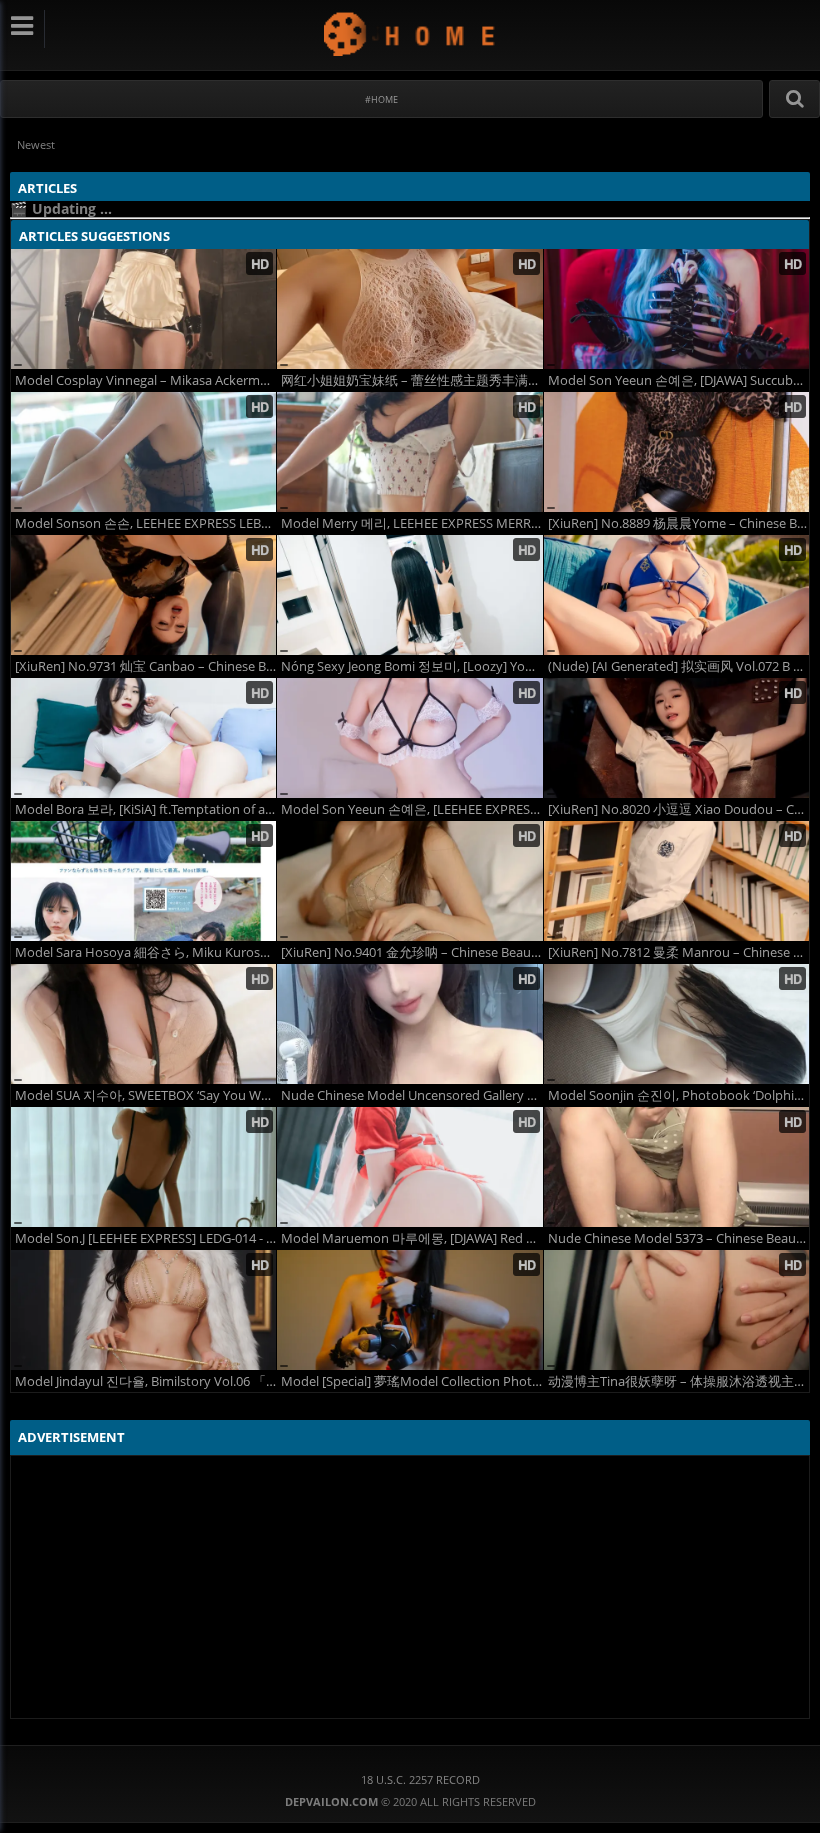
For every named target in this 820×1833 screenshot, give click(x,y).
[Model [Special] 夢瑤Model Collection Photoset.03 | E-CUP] (409, 1310)
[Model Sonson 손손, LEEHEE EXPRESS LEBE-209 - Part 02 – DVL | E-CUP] (143, 452)
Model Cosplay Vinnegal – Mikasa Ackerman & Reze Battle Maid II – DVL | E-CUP (145, 380)
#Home (381, 99)
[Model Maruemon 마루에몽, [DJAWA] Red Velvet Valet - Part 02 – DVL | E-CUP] (409, 1167)
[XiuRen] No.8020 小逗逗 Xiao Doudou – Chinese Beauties (678, 809)
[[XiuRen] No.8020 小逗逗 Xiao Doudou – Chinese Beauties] (676, 738)
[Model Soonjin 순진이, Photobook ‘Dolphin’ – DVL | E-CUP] (676, 1024)
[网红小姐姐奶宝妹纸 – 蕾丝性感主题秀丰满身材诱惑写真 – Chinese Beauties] (409, 309)
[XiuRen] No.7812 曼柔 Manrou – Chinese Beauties (678, 952)
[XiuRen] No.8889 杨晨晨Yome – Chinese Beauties (678, 523)
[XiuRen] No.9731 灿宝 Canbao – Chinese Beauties (145, 666)
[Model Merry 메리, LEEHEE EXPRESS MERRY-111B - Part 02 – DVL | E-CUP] (409, 452)
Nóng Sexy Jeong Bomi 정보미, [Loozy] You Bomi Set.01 (411, 666)
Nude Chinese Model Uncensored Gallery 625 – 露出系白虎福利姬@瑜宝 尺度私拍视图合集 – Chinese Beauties (411, 1095)
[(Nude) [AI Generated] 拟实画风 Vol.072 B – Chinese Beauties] (676, 595)
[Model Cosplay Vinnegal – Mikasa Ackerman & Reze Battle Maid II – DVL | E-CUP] (143, 309)
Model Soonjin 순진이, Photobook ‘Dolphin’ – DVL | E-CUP (678, 1095)
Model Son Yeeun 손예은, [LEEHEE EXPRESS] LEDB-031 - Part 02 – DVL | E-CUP (411, 809)
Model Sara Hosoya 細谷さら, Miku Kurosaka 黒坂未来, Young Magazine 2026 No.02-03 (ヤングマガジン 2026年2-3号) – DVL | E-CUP (145, 952)
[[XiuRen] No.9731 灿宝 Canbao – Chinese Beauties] (143, 595)
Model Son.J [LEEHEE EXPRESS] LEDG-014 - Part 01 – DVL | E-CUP (145, 1238)
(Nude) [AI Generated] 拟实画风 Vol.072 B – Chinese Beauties (678, 666)
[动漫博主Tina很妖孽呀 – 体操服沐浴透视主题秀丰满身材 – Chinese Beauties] (676, 1310)
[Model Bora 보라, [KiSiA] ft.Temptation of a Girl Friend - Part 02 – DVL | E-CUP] (143, 738)
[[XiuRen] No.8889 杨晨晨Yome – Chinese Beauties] (676, 452)
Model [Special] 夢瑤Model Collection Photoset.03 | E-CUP (411, 1381)
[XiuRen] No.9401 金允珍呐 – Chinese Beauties (411, 952)
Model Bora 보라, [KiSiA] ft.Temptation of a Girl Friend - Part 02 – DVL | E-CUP (145, 809)
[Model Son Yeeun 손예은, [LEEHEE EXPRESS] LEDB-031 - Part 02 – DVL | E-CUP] (409, 738)
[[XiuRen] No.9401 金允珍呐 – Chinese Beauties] (409, 881)
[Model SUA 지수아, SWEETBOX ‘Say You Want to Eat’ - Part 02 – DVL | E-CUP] (143, 1024)
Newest (36, 144)
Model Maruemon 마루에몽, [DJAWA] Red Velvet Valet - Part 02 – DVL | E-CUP (411, 1238)
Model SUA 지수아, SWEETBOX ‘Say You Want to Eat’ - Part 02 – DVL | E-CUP (145, 1095)
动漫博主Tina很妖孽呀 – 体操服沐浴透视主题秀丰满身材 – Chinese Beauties (678, 1381)
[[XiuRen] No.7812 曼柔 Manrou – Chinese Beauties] (676, 881)
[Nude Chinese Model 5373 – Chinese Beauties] (676, 1167)
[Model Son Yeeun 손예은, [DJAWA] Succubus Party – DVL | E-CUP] (676, 309)
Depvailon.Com (410, 33)
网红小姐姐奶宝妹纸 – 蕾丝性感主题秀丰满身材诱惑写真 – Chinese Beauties (411, 380)
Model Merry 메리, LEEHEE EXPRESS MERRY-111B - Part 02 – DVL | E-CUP (411, 523)
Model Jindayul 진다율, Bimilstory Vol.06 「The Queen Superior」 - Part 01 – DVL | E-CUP (145, 1381)
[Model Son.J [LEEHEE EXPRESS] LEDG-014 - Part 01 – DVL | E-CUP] (143, 1167)
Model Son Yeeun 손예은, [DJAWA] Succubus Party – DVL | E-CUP (678, 380)
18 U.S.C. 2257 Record (420, 1779)
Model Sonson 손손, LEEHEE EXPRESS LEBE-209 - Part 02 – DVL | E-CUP (145, 523)
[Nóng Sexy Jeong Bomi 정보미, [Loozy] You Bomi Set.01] (409, 595)
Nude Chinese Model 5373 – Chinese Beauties (678, 1238)
